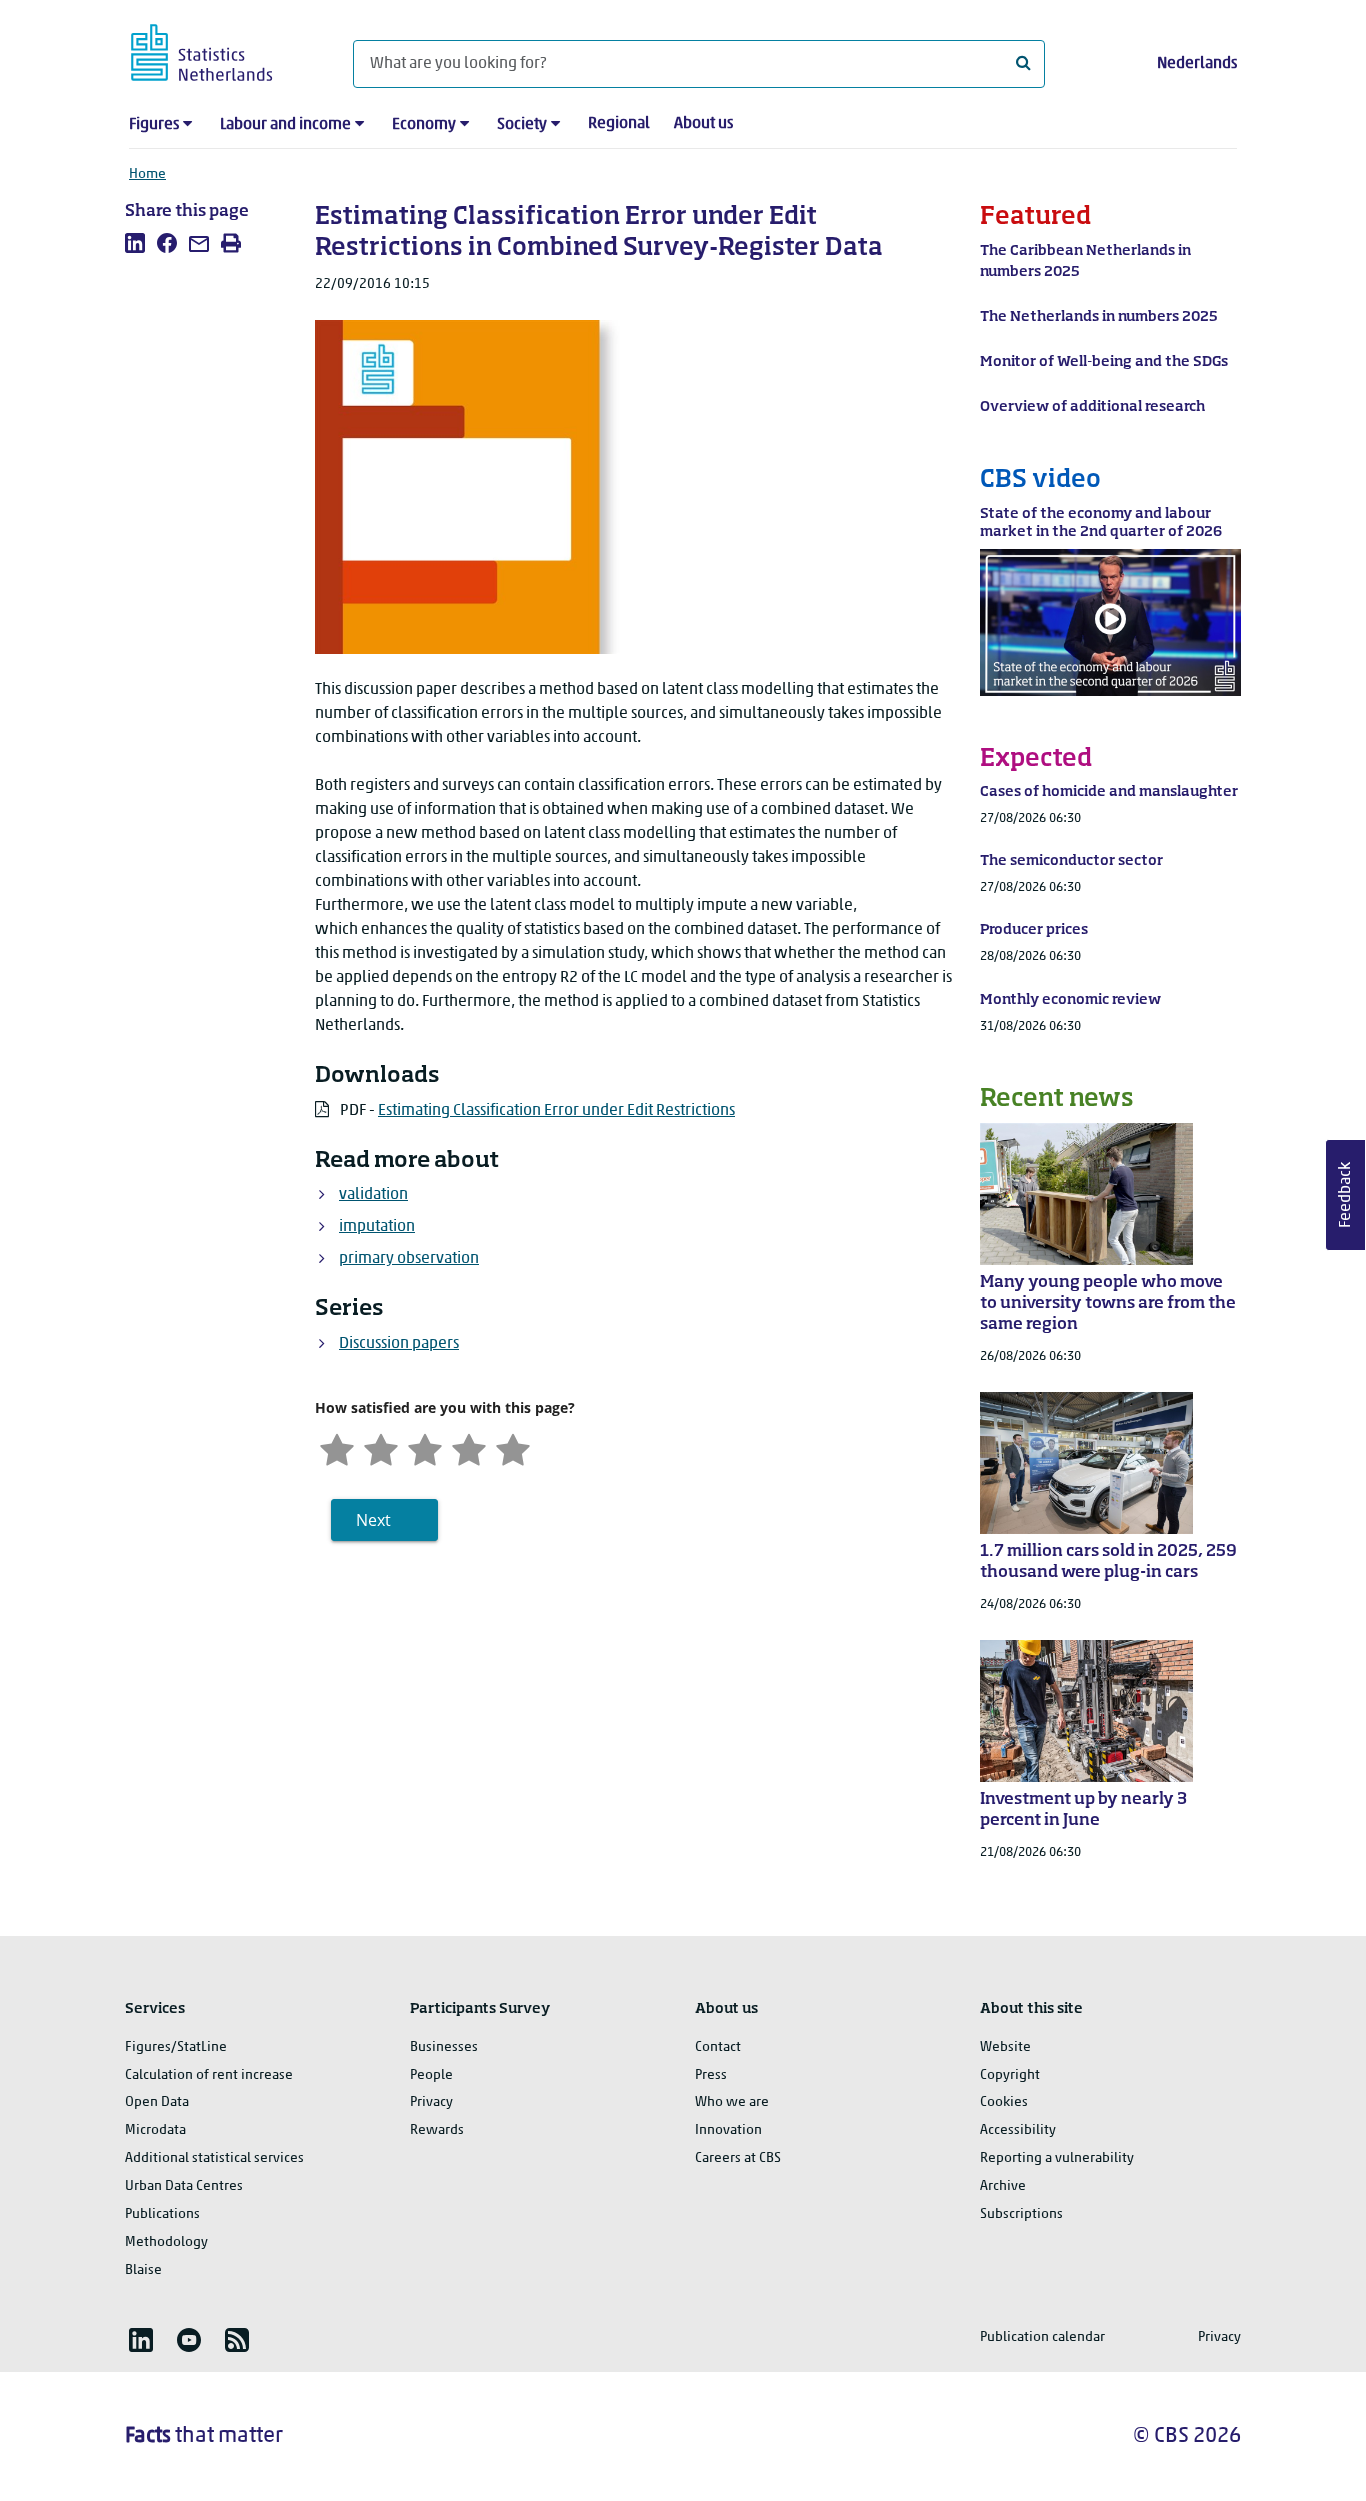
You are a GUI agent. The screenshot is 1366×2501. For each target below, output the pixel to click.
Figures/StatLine (176, 2047)
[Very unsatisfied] (337, 1447)
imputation (377, 1227)
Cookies (1004, 2102)
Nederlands (1197, 64)
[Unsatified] (381, 1447)
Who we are (732, 2102)
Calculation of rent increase (209, 2075)
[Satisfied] (469, 1447)
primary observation (409, 1259)
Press (711, 2075)
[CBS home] (221, 49)
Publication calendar (1042, 2337)
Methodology (166, 2242)
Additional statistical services (214, 2158)
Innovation (728, 2130)
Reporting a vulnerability (1057, 2158)
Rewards (437, 2130)
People (431, 2075)
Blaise (143, 2270)
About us (703, 124)
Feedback (1346, 1195)
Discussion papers (399, 1344)
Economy (424, 125)
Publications (162, 2214)
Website (1005, 2047)
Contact (718, 2047)
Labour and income (285, 125)
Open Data (157, 2102)
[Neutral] (425, 1447)
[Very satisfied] (513, 1447)
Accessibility (1018, 2130)
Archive (1003, 2186)
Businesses (444, 2047)
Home (147, 174)
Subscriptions (1021, 2214)
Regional (619, 124)
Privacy (431, 2102)
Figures (154, 125)
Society (522, 125)
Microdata (155, 2130)
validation (373, 1195)
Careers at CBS (738, 2158)
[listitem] (135, 243)
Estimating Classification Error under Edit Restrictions (556, 1111)
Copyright (1010, 2075)
